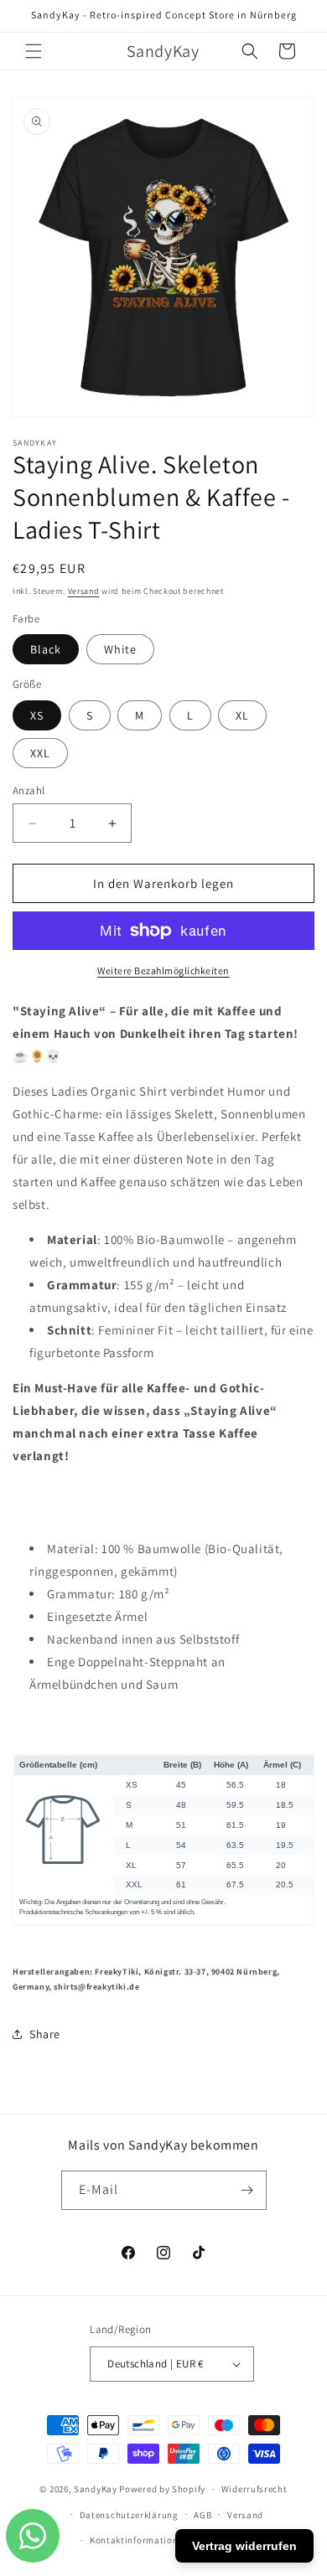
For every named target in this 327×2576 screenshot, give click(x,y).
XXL (40, 753)
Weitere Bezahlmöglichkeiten (163, 971)
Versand (84, 591)
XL (242, 715)
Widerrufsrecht (254, 2489)
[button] (34, 51)
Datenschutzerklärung (129, 2515)
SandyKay (96, 2489)
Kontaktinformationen (139, 2540)
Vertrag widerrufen (244, 2546)
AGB (202, 2515)
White (120, 649)
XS (37, 715)
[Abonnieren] (247, 2190)
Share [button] (45, 2034)
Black (46, 649)
